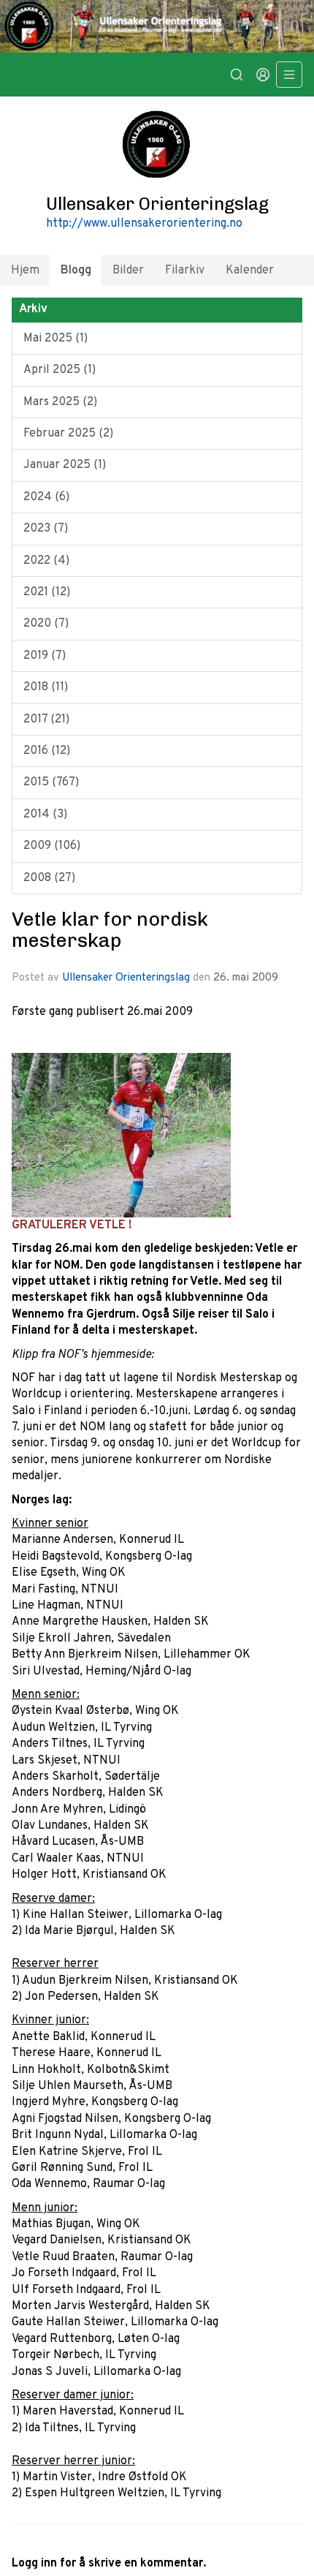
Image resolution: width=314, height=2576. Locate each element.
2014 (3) (45, 815)
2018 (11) (46, 687)
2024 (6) (46, 497)
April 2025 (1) (60, 370)
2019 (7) (45, 656)
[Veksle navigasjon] (289, 75)
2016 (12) (47, 751)
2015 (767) (51, 782)
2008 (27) (49, 878)
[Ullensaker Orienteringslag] (157, 26)
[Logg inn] (263, 75)
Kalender (250, 271)
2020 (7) (46, 624)
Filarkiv (185, 271)
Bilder (128, 271)
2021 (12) (47, 592)
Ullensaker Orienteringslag (126, 978)
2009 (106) (52, 846)
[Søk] (237, 75)
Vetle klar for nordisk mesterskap (110, 930)
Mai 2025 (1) (55, 339)
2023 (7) (46, 529)
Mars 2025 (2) (60, 402)
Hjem (25, 271)
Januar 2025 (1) (65, 465)
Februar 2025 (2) (68, 434)
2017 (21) (46, 719)
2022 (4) (46, 561)
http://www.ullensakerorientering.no (144, 224)
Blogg (76, 271)
